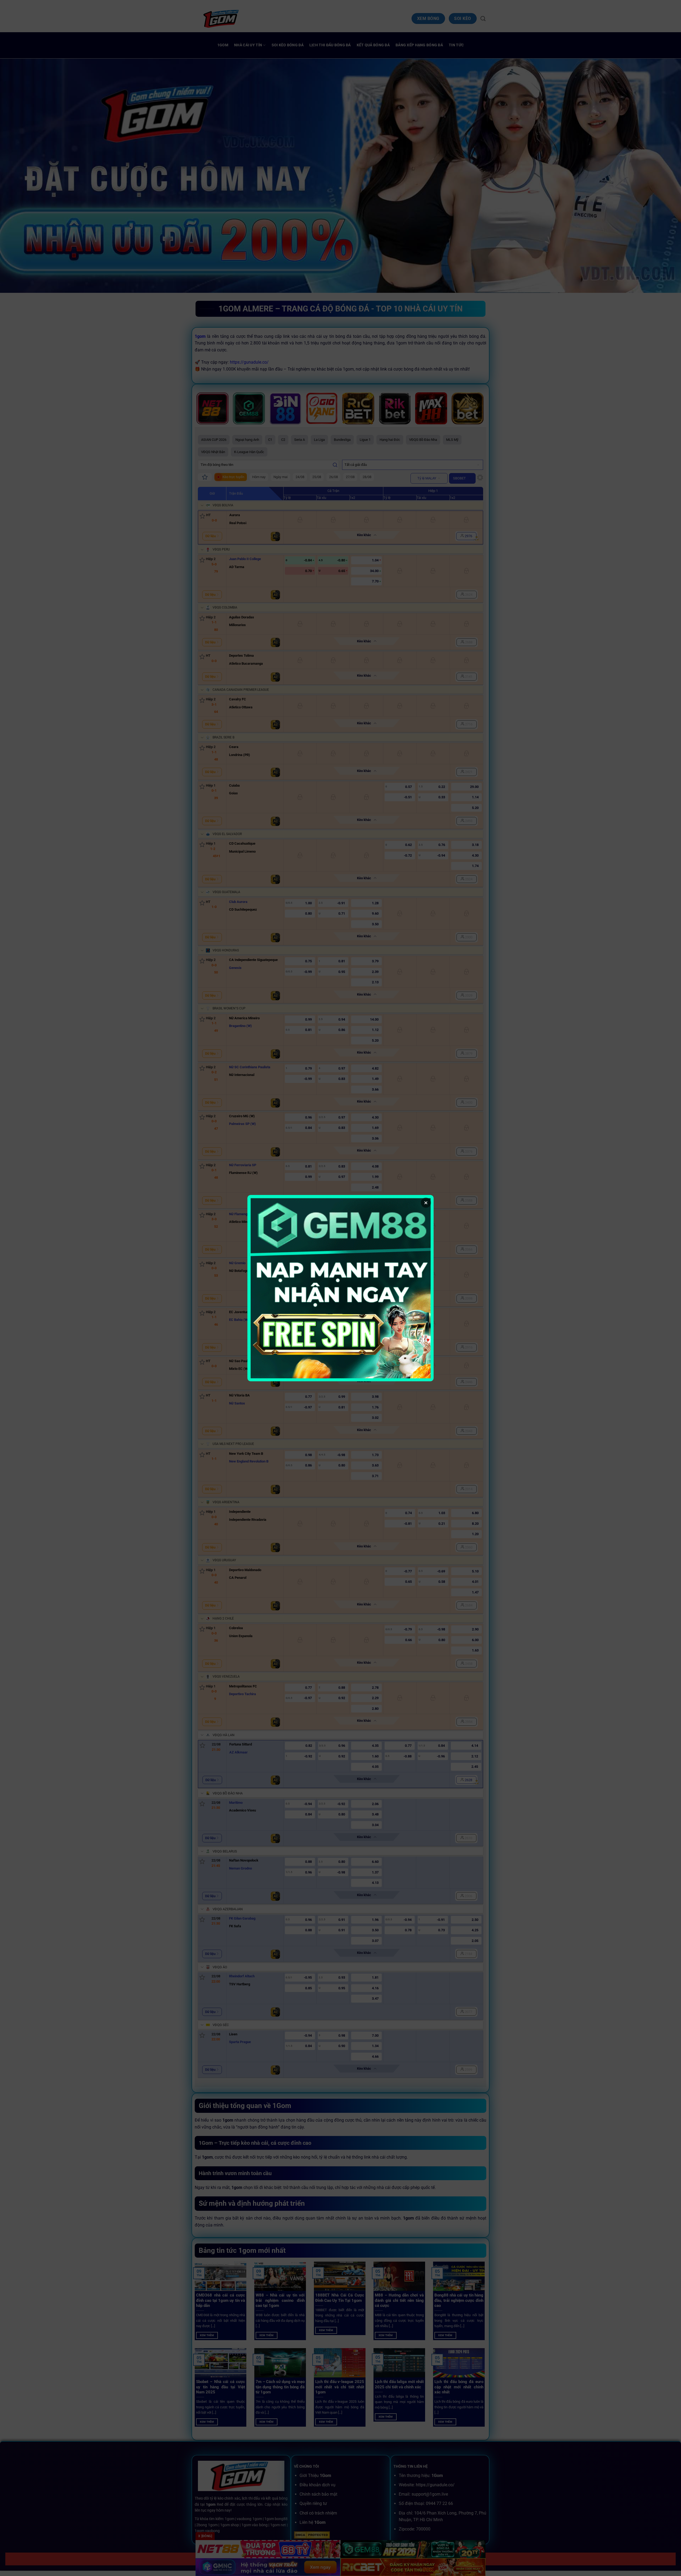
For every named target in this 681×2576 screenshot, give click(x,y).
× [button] (426, 1203)
